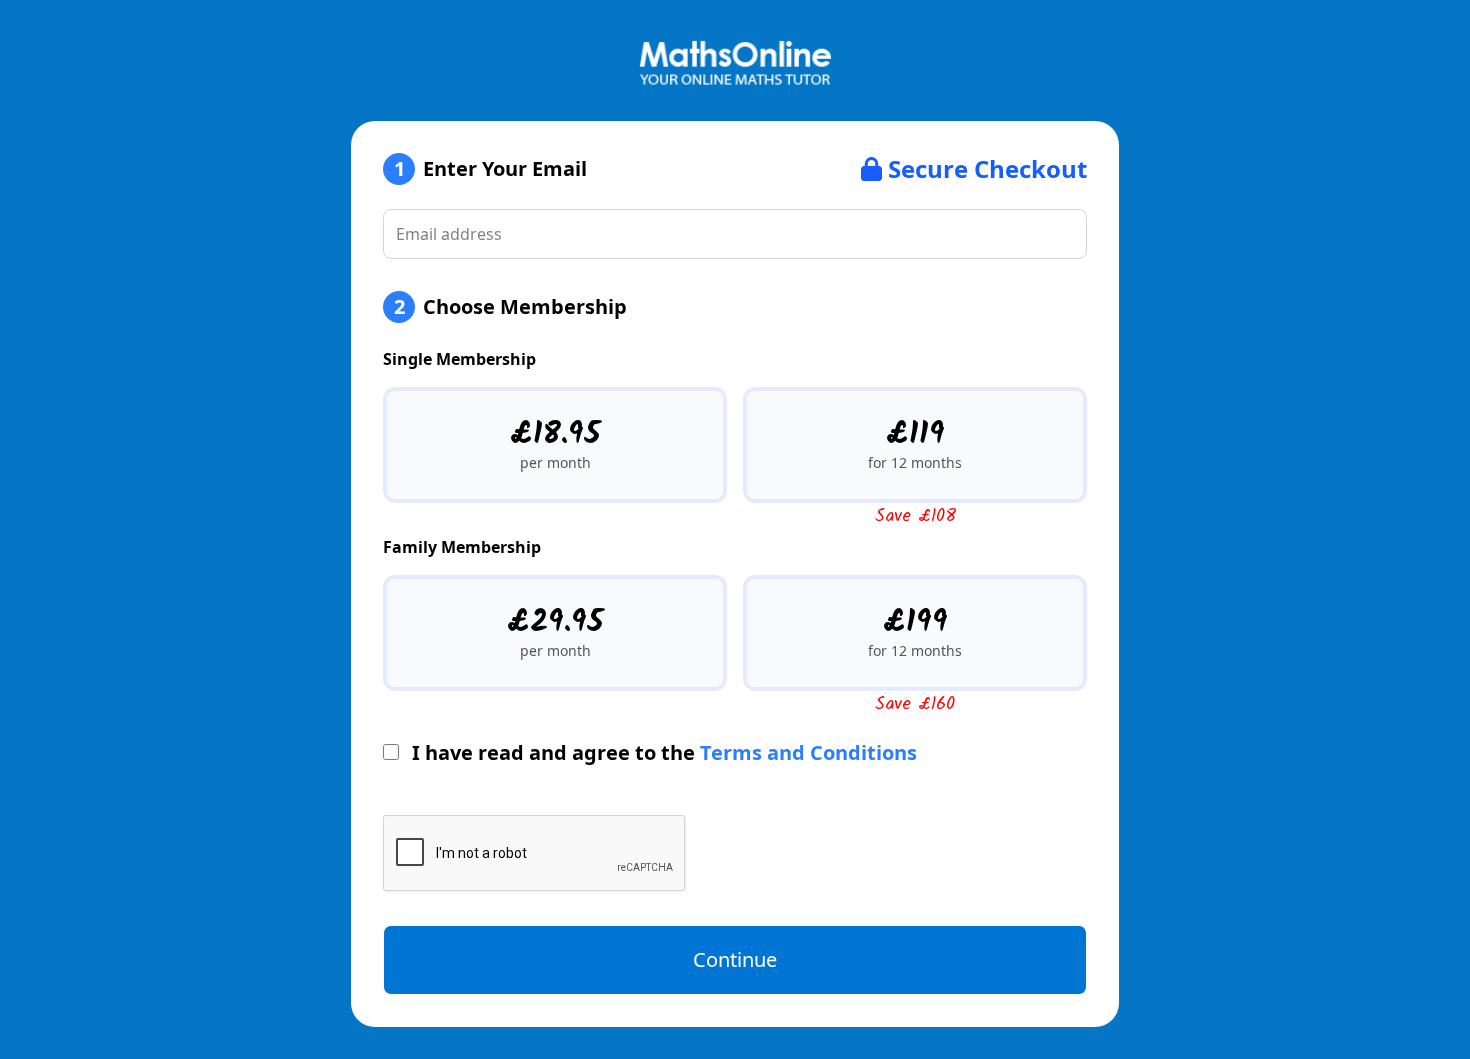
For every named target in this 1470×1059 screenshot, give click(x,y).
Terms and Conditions (808, 752)
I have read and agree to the (662, 752)
